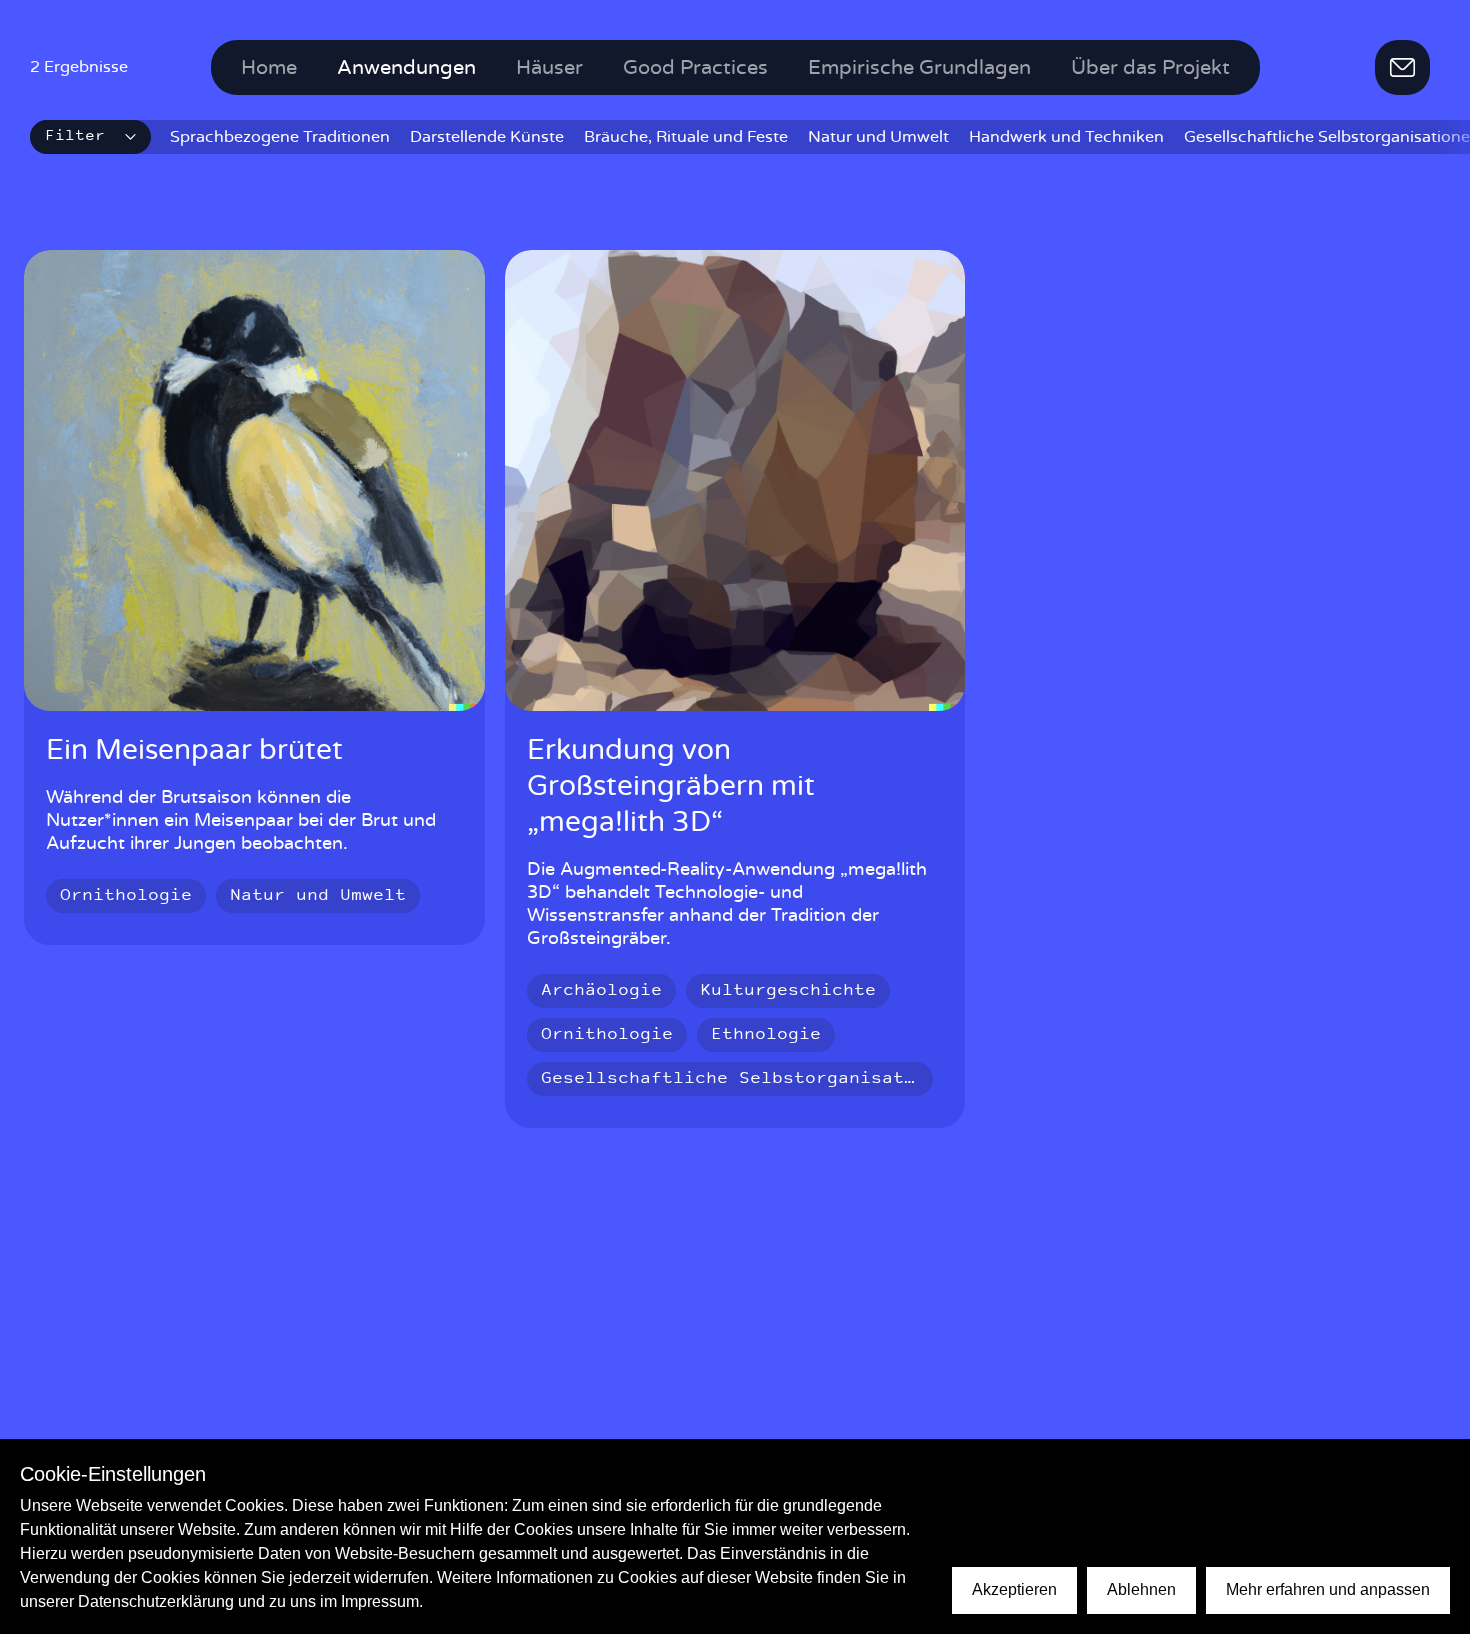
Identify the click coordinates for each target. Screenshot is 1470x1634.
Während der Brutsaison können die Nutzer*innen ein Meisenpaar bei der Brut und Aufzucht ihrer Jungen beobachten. (241, 821)
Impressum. (382, 1601)
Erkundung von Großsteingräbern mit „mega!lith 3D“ (671, 787)
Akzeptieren (1014, 1589)
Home (269, 68)
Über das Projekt (1150, 68)
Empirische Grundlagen (919, 68)
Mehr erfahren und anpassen (1328, 1589)
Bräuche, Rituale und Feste (686, 137)
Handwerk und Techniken (1066, 137)
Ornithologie (126, 896)
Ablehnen (1141, 1589)
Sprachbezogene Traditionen (280, 137)
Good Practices (695, 68)
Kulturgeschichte (788, 991)
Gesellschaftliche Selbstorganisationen (750, 1079)
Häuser (549, 68)
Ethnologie (766, 1035)
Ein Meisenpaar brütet (194, 751)
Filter (75, 136)
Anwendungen (406, 68)
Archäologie (601, 991)
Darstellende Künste (487, 137)
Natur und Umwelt (878, 137)
